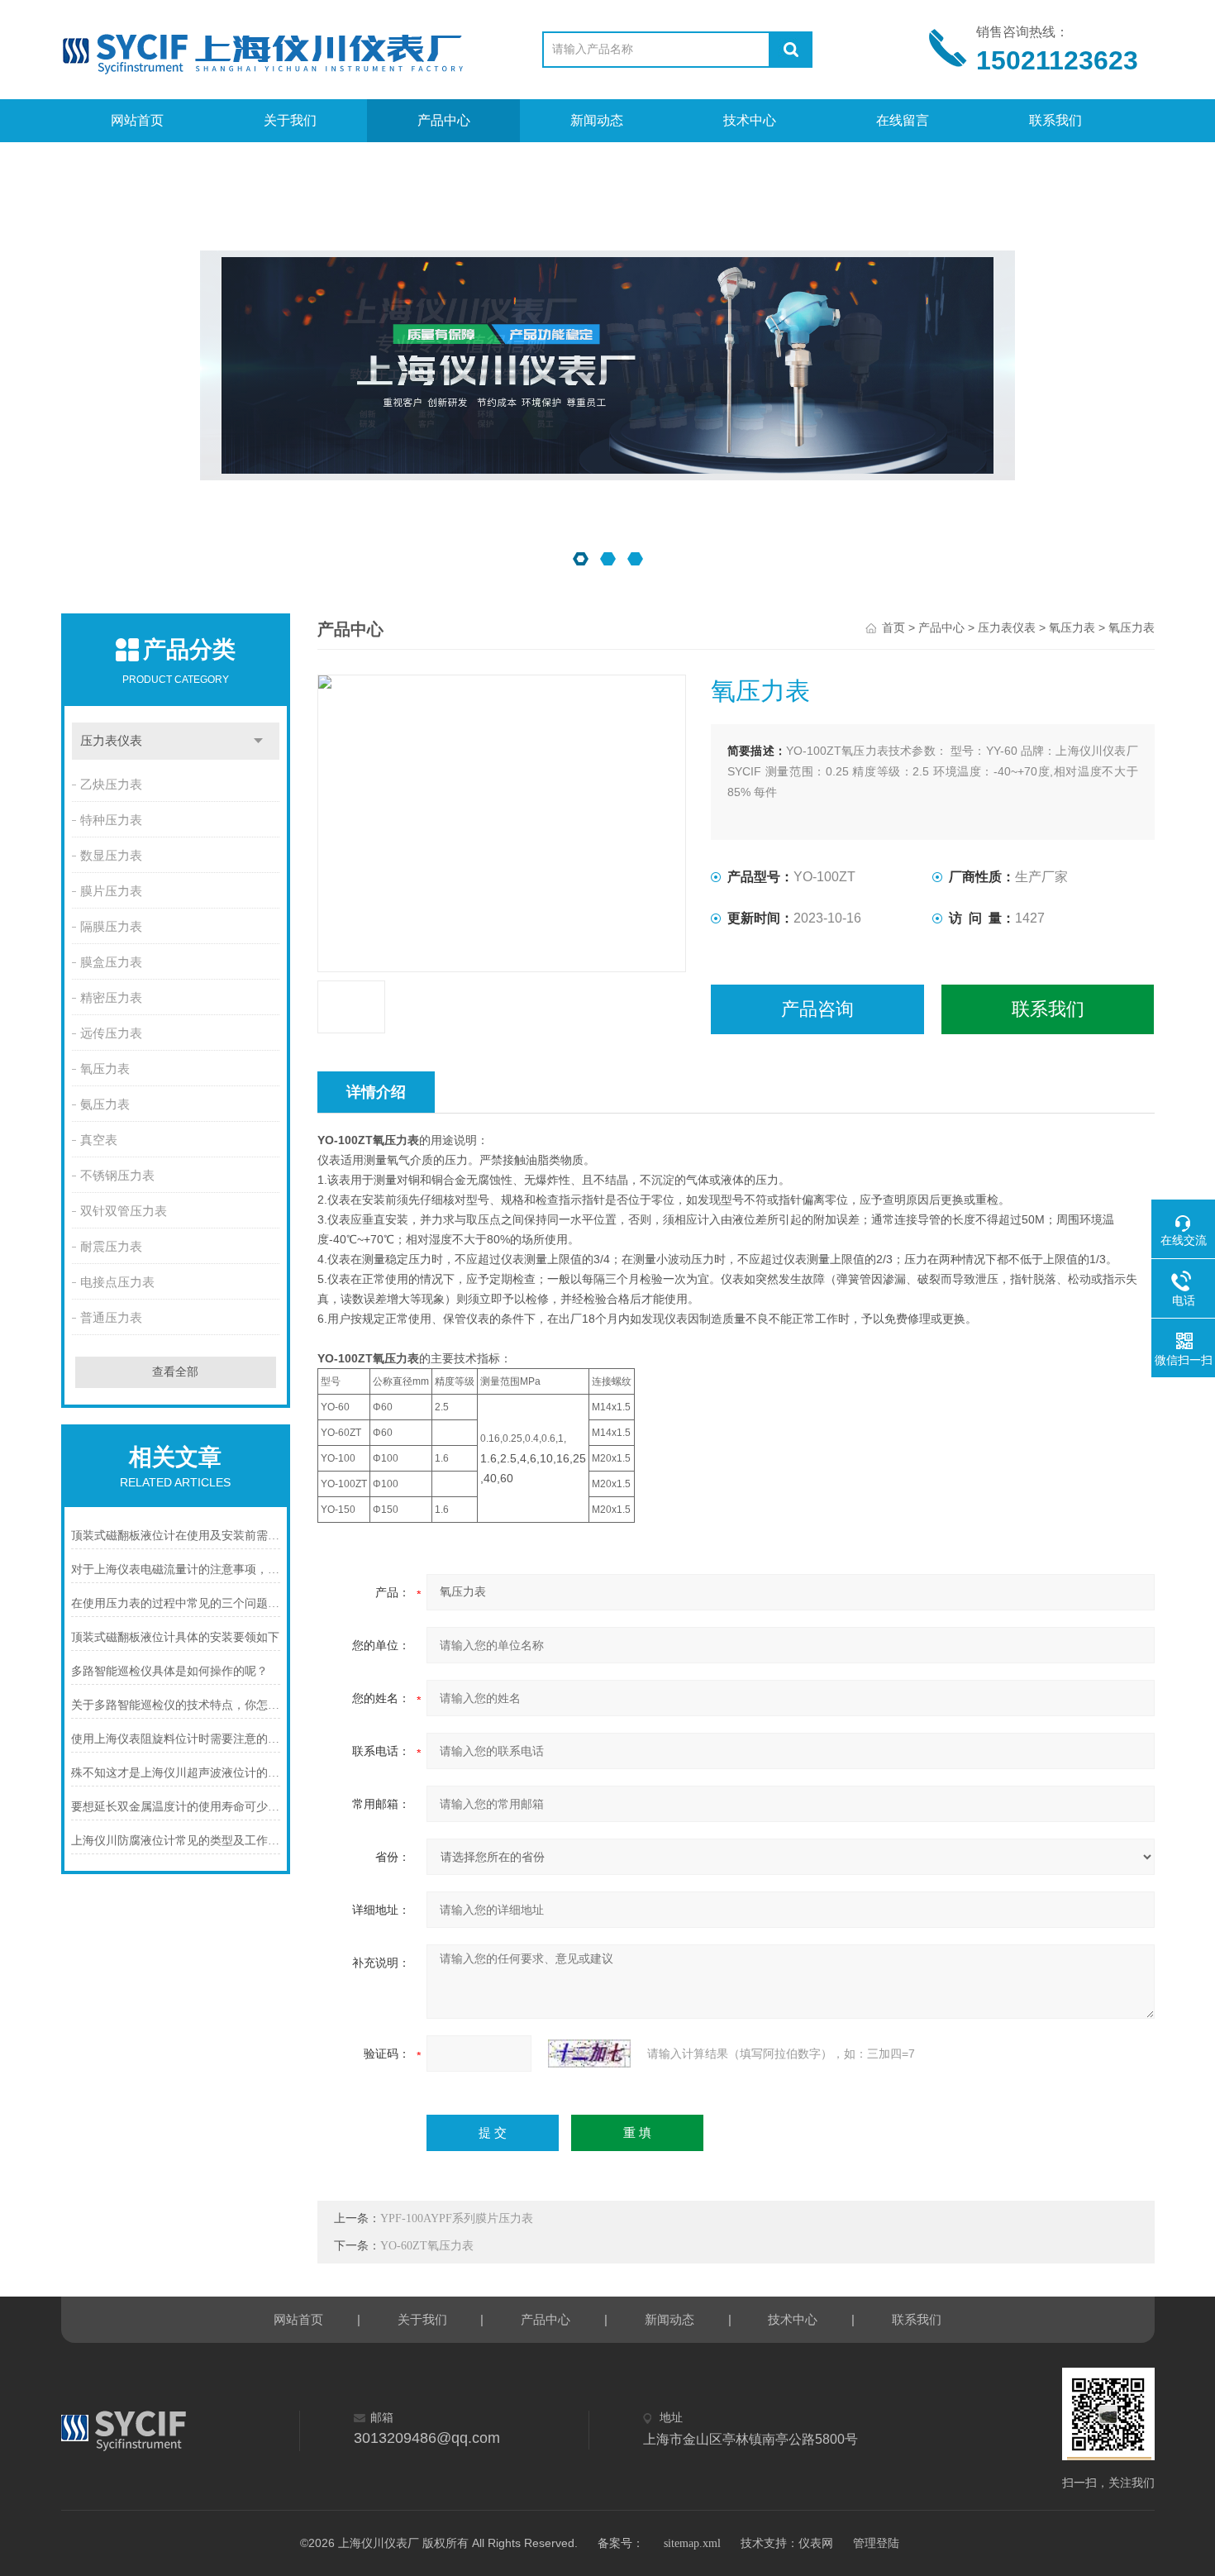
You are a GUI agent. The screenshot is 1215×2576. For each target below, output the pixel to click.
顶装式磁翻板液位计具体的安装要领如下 (175, 1637)
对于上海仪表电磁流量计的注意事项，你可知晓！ (176, 1569)
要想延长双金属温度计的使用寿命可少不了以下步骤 (176, 1807)
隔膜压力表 (111, 927)
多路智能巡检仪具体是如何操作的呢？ (169, 1671)
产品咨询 (817, 1009)
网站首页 (137, 120)
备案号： (621, 2543)
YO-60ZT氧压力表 (427, 2246)
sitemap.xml (692, 2543)
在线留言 (903, 120)
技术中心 (750, 120)
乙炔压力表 (111, 785)
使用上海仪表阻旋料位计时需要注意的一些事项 (176, 1739)
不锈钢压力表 (117, 1176)
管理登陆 (876, 2543)
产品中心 (444, 120)
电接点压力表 (117, 1282)
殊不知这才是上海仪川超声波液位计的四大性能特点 (176, 1773)
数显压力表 (111, 856)
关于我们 (290, 120)
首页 (893, 628)
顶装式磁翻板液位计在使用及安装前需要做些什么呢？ (176, 1536)
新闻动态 (597, 120)
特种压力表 (111, 820)
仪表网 (816, 2543)
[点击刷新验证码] (589, 2054)
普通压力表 (111, 1318)
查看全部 (175, 1372)
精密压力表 (111, 998)
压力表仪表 (111, 741)
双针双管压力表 (124, 1211)
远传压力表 (111, 1033)
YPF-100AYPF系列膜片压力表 (457, 2218)
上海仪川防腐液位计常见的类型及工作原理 (176, 1841)
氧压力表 (105, 1069)
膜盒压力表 (111, 962)
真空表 (99, 1140)
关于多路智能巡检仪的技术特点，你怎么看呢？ (176, 1705)
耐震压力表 (111, 1247)
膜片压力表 (111, 891)
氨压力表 (105, 1104)
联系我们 (1055, 120)
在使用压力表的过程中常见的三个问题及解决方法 (176, 1603)
